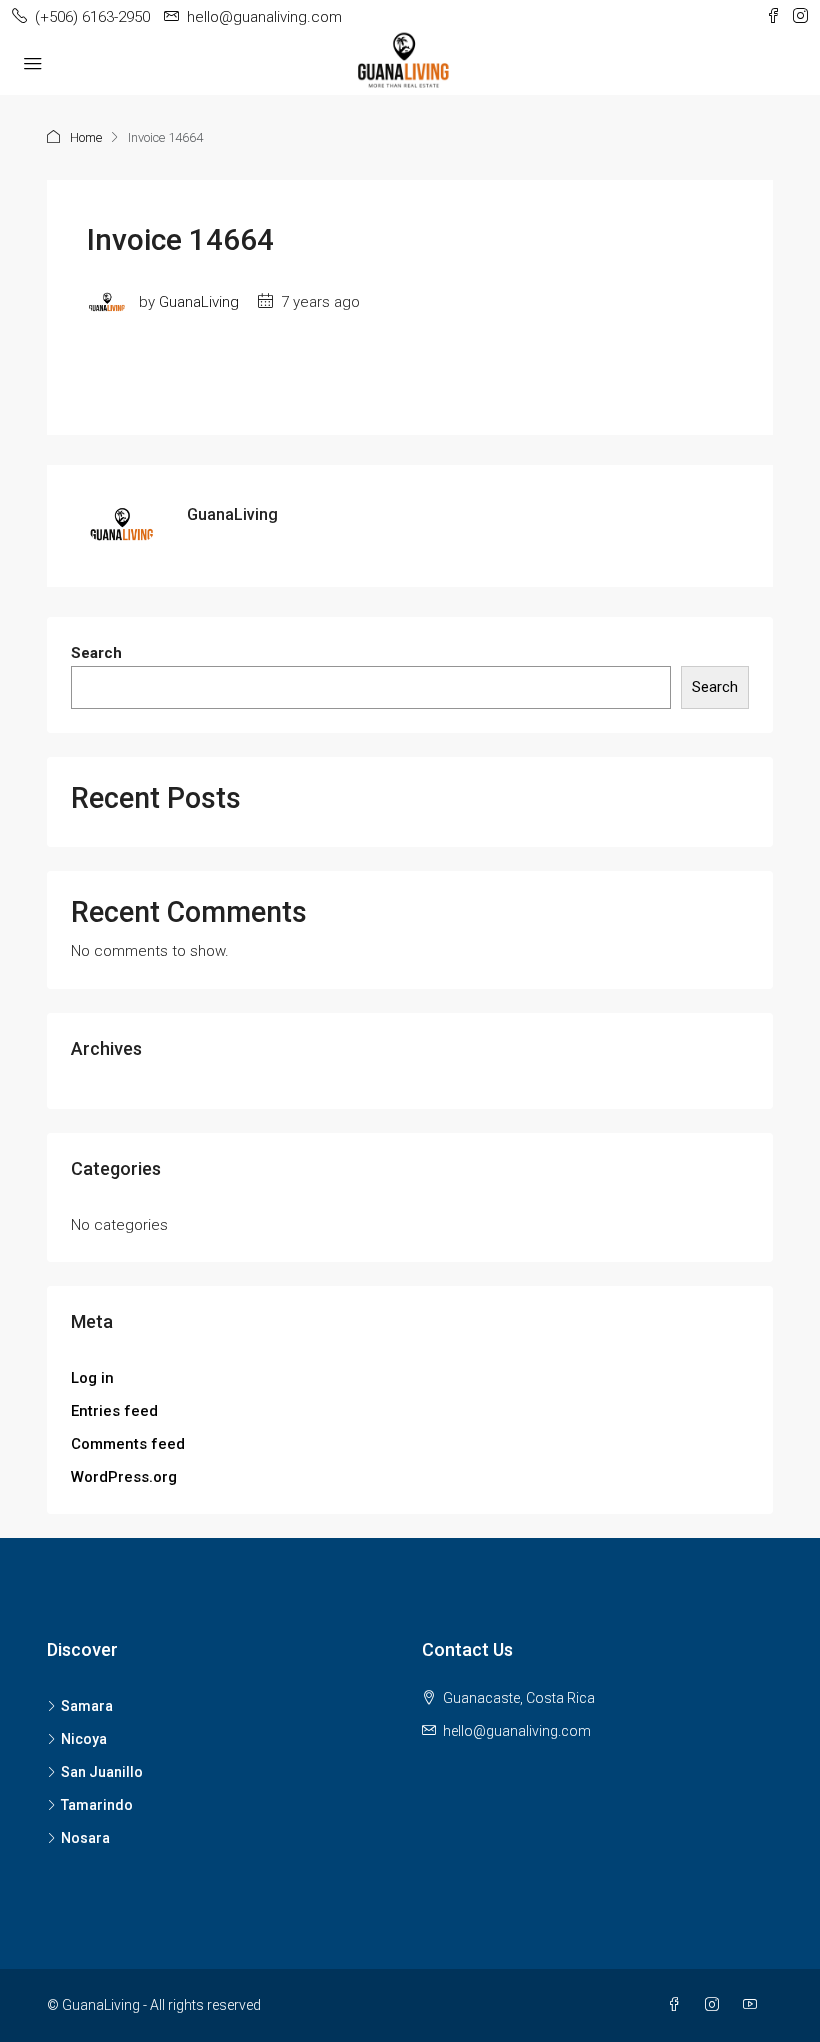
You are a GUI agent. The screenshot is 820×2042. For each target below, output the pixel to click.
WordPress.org (124, 1477)
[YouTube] (754, 2005)
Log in (92, 1378)
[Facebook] (678, 2005)
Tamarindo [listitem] (97, 1805)
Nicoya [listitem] (84, 1739)
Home (86, 137)
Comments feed (128, 1444)
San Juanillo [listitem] (102, 1772)
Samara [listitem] (87, 1706)
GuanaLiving (199, 302)
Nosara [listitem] (85, 1838)
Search (96, 653)
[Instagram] (716, 2005)
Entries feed (114, 1411)
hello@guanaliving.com (517, 1731)
